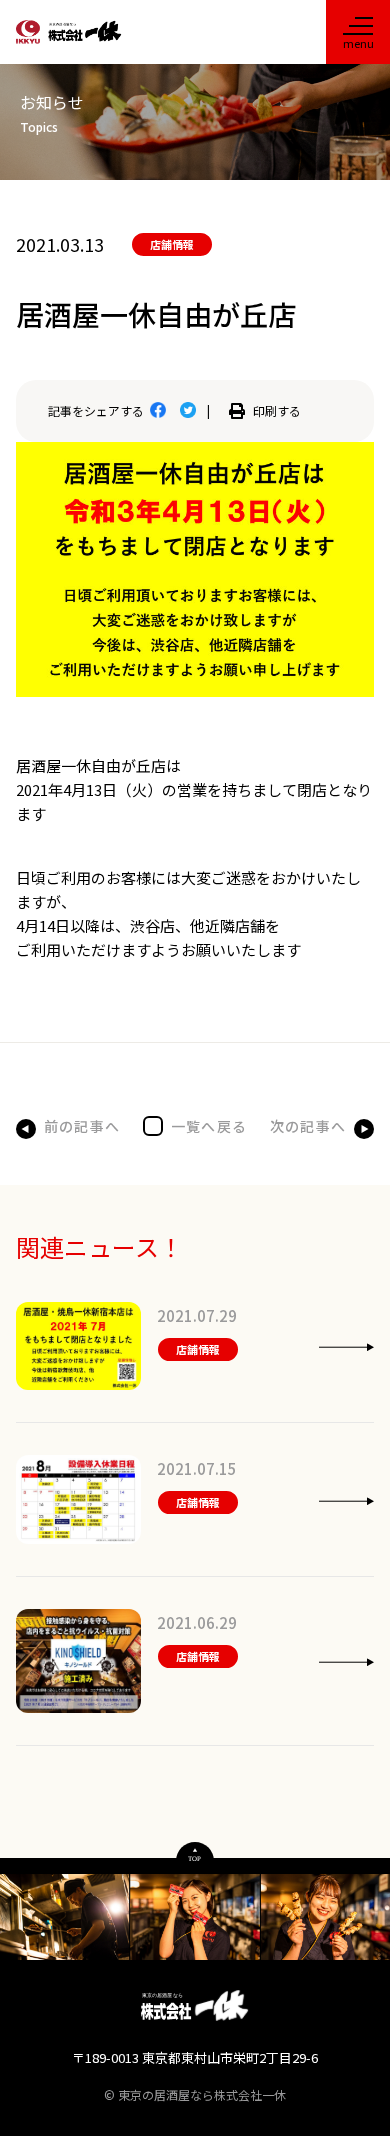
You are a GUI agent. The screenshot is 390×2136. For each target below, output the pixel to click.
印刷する (277, 411)
